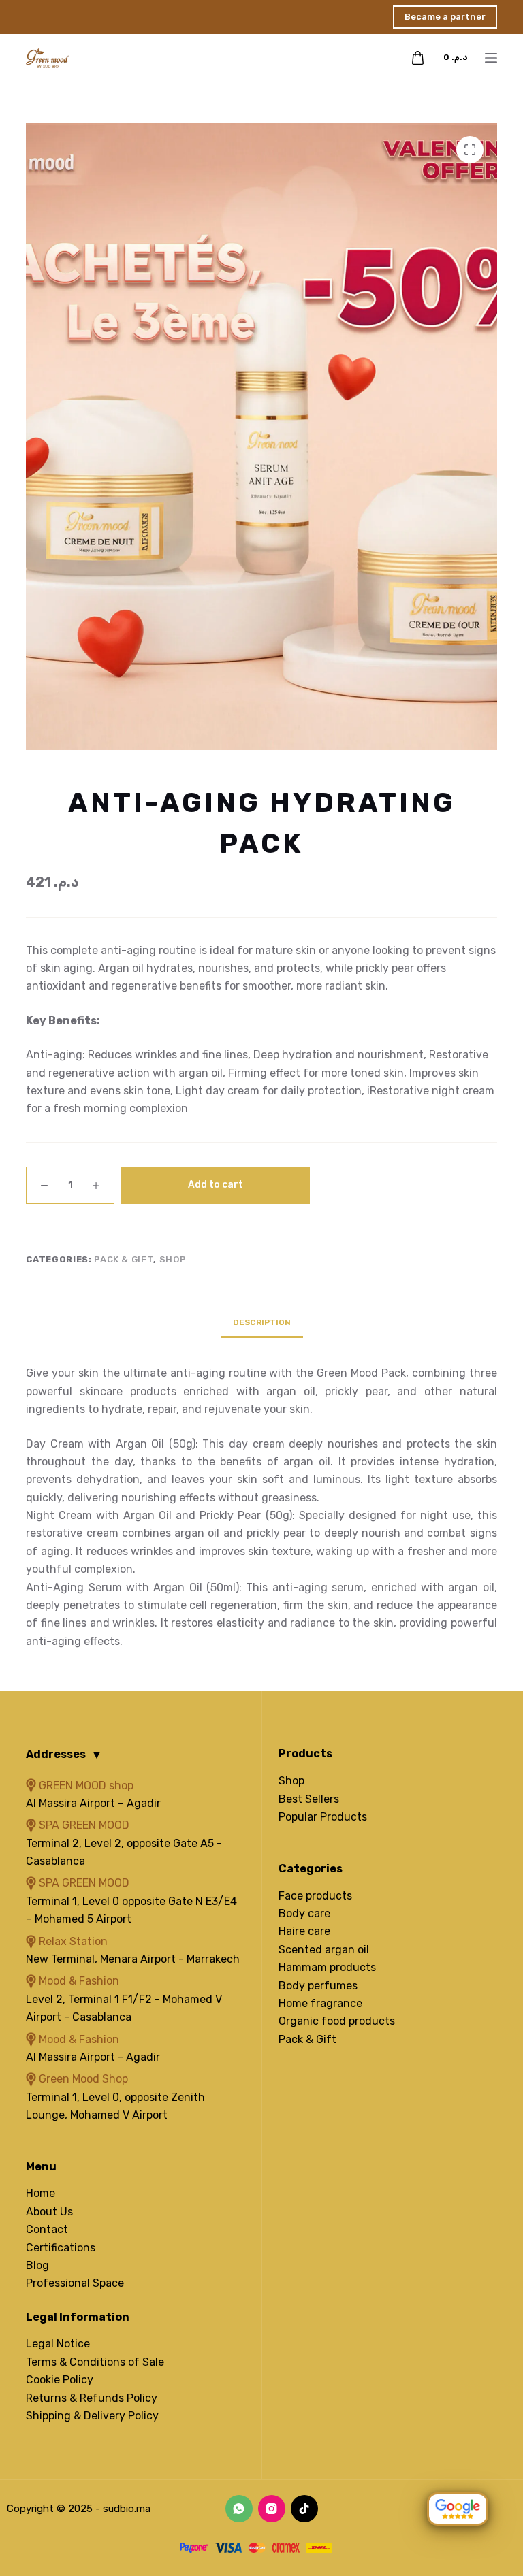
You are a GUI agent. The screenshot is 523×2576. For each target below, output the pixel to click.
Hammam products (327, 1967)
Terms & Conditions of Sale (95, 2362)
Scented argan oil (324, 1950)
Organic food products (337, 2021)
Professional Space (75, 2283)
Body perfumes (318, 1986)
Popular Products (323, 1817)
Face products (315, 1896)
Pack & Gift (124, 1259)
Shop (173, 1259)
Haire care (304, 1931)
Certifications (61, 2248)
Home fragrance (320, 2003)
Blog (37, 2265)
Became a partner (445, 17)
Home (41, 2193)
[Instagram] (272, 2509)
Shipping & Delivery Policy (92, 2416)
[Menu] (491, 58)
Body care (304, 1913)
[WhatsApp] (239, 2509)
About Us (49, 2212)
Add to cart (216, 1185)
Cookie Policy (60, 2380)
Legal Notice (58, 2344)
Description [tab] (262, 1322)
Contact (47, 2229)
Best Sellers (309, 1799)
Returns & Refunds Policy (92, 2398)
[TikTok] (304, 2509)
